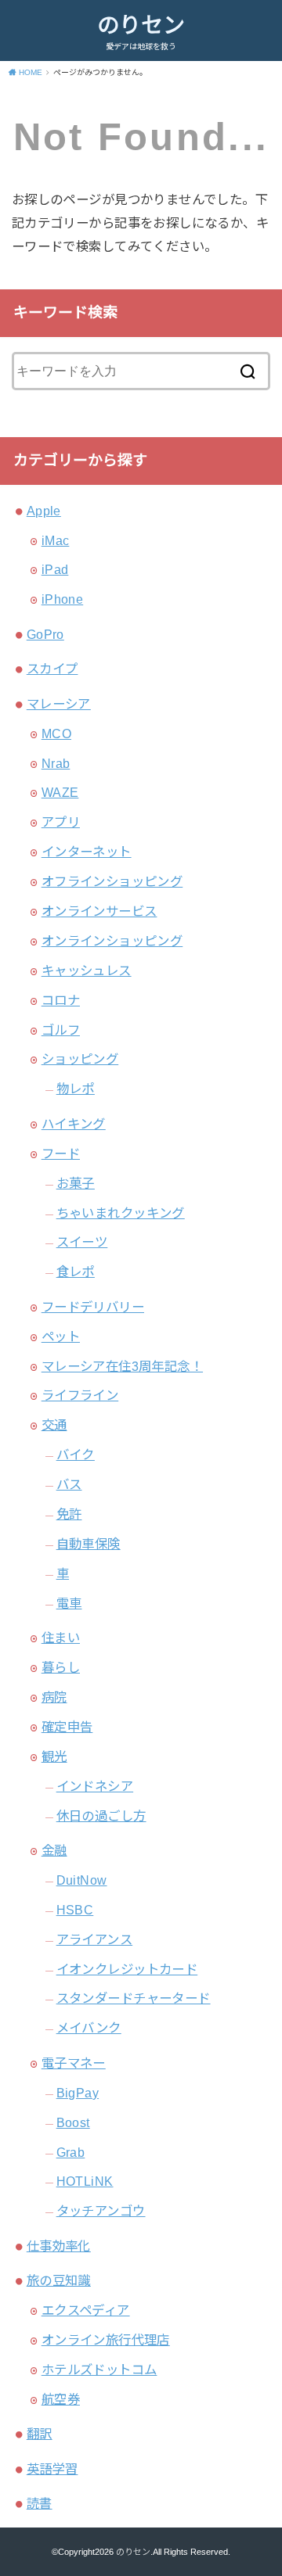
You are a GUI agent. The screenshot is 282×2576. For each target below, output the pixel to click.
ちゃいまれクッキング (121, 1213)
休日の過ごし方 (101, 1816)
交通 (54, 1425)
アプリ (61, 822)
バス (69, 1484)
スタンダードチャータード (134, 1998)
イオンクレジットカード (127, 1969)
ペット (61, 1336)
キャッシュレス (87, 970)
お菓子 (76, 1183)
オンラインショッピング (112, 941)
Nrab (56, 763)
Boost (73, 2122)
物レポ (76, 1089)
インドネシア (95, 1786)
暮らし (61, 1667)
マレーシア (59, 704)
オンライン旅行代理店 (106, 2340)
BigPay (78, 2093)
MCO (56, 734)
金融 (54, 1850)
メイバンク (89, 2028)
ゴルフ (61, 1030)
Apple (44, 511)
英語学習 (52, 2469)
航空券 (61, 2399)
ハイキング (74, 1124)
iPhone (62, 599)
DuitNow (82, 1880)
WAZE (60, 792)
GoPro (45, 634)
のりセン (141, 25)
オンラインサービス (99, 911)
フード (61, 1153)
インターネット (87, 852)
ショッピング (80, 1059)
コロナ (61, 1000)
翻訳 (40, 2434)
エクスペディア (86, 2310)
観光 (54, 1756)
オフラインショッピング (112, 881)
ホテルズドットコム (99, 2370)
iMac (56, 540)
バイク (76, 1455)
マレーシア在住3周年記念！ (122, 1366)
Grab (71, 2152)
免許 (69, 1514)
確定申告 (67, 1727)
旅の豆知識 (59, 2280)
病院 (54, 1697)
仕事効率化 (59, 2246)
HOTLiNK (85, 2181)
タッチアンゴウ (101, 2211)
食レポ (76, 1272)
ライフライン (80, 1395)
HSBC (75, 1910)
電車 (69, 1603)
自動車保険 (89, 1544)
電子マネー (74, 2063)
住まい (61, 1638)
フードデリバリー (93, 1307)
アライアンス (94, 1939)
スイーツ (82, 1242)
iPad (55, 569)
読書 (40, 2503)
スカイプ (52, 669)
